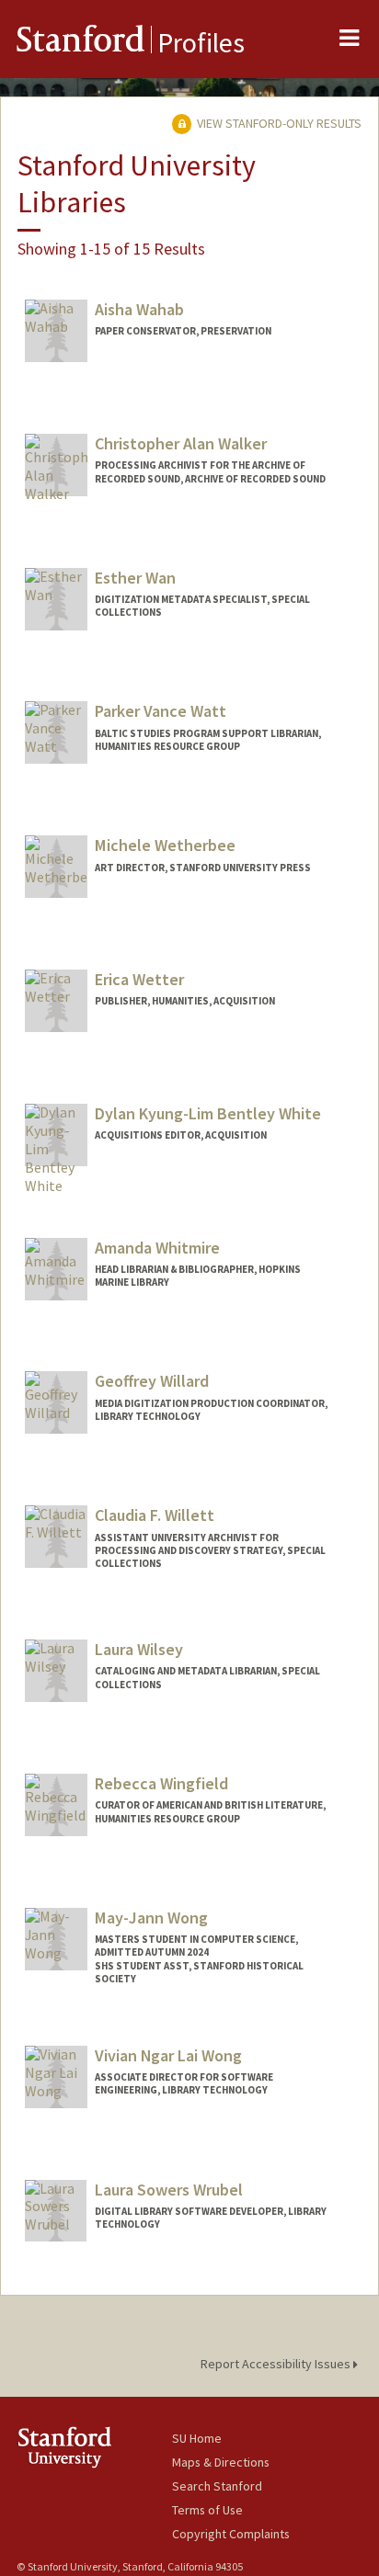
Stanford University (94, 2447)
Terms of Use (207, 2510)
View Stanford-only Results (278, 123)
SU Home (197, 2438)
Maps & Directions (221, 2462)
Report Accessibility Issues (277, 2364)
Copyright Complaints (231, 2534)
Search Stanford (217, 2486)
